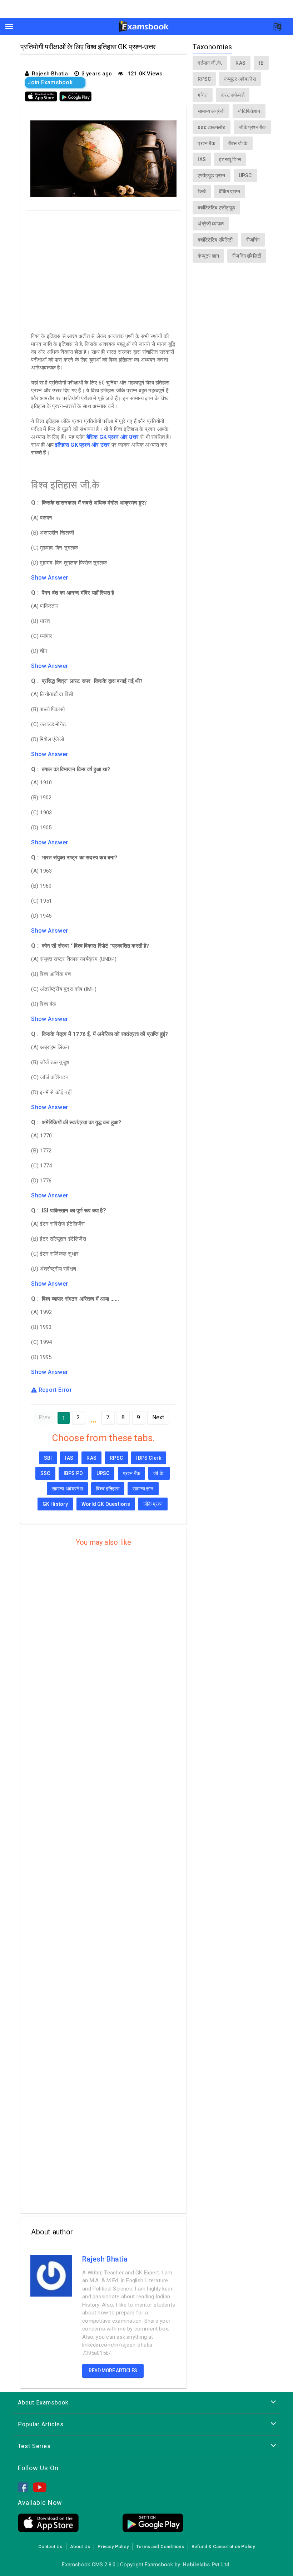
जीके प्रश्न (153, 1504)
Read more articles (113, 2371)
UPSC (103, 1473)
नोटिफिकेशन (249, 111)
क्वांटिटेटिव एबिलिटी (215, 240)
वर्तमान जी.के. (210, 63)
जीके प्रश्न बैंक (252, 127)
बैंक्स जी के (238, 143)
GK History (55, 1504)
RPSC (116, 1458)
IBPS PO (73, 1473)
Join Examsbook (50, 82)
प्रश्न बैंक (131, 1473)
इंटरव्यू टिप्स (230, 159)
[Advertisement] (103, 270)
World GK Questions (106, 1504)
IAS (69, 1458)
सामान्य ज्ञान (143, 1489)
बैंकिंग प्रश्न (230, 192)
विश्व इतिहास (108, 1489)
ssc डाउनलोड (212, 127)
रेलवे (202, 192)
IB (261, 63)
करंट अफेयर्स (233, 95)
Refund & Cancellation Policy (223, 2547)
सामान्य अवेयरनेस (67, 1489)
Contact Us (50, 2547)
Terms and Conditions (160, 2547)
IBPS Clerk (149, 1458)
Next (158, 1417)
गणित (203, 95)
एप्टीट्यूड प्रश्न (211, 175)
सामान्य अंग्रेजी (211, 111)
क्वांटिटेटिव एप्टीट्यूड (216, 208)
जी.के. (159, 1473)
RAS (91, 1458)
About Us (80, 2547)
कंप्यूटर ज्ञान (208, 256)
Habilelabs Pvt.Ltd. (207, 2565)
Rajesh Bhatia (105, 2259)
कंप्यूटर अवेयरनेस (240, 79)
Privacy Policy (113, 2547)
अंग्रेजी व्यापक (211, 224)
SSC (45, 1473)
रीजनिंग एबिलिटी (247, 256)
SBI (48, 1458)
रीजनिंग (253, 240)
